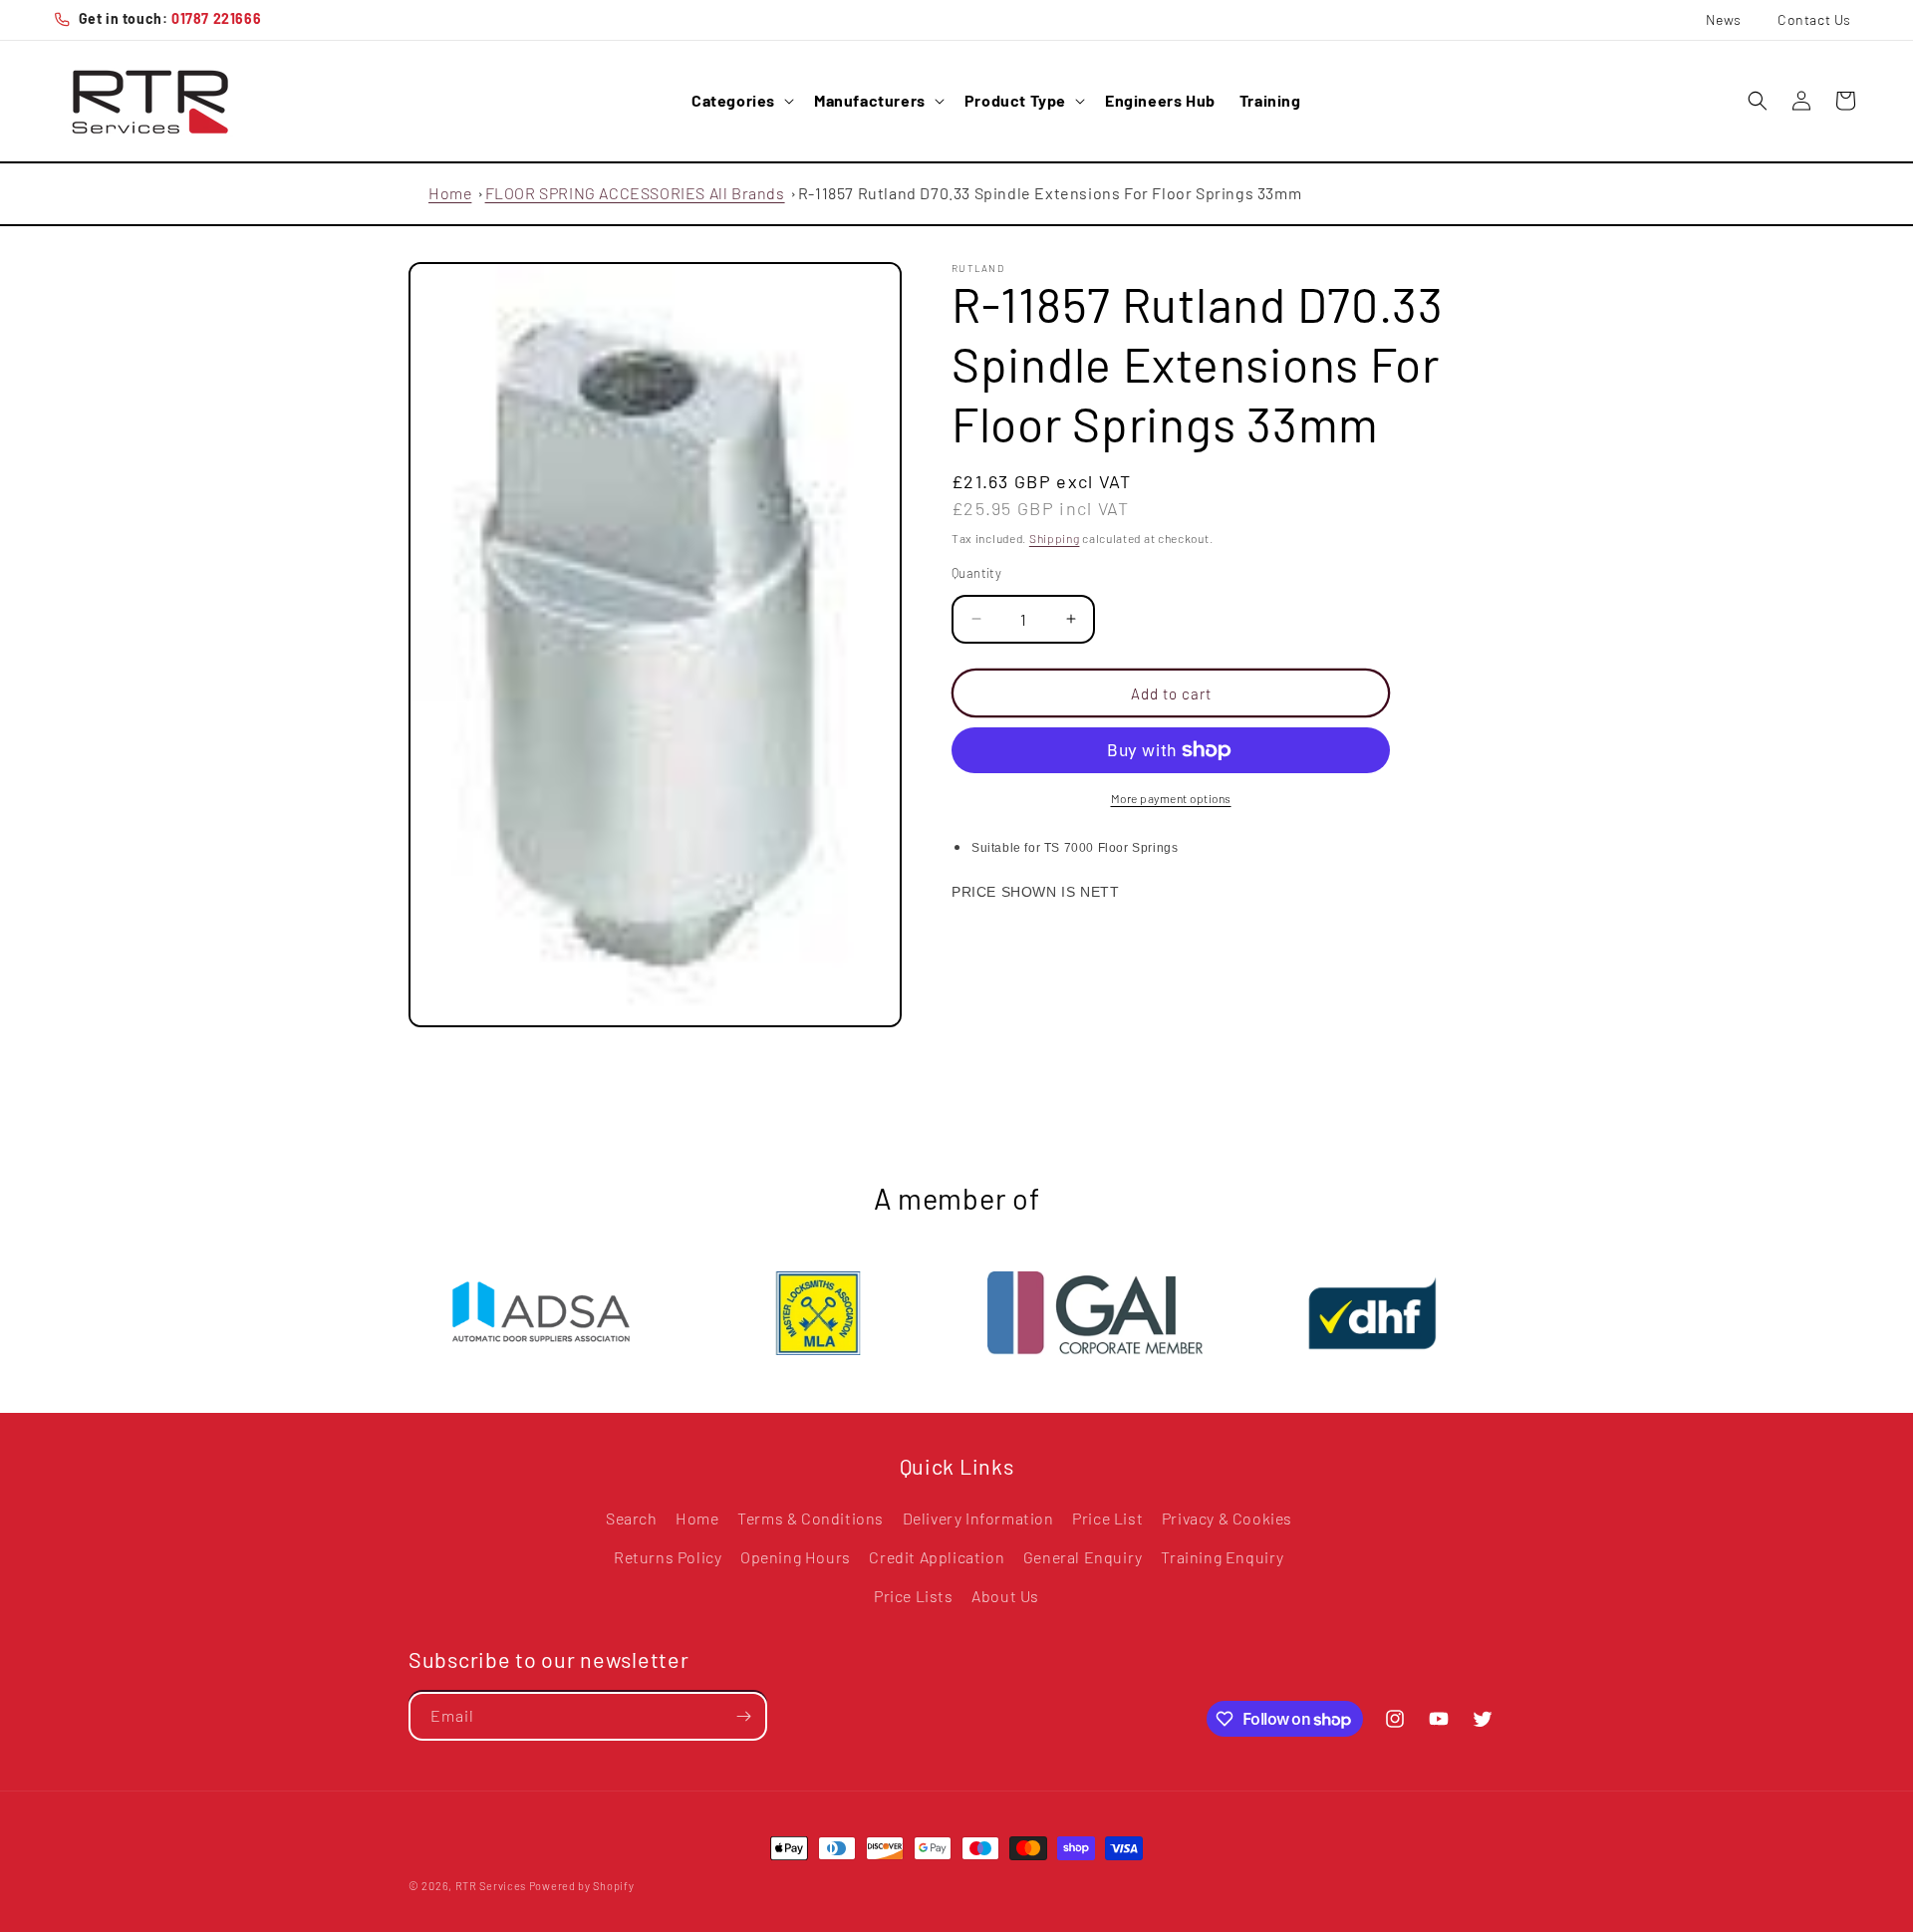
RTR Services (492, 1886)
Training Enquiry (1223, 1557)
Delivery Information (978, 1518)
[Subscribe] (743, 1716)
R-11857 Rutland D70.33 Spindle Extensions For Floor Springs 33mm (1050, 193)
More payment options (1171, 798)
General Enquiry (1083, 1557)
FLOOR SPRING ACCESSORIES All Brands (635, 193)
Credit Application (937, 1557)
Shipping (1055, 538)
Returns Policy (668, 1557)
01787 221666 (216, 18)
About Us (1005, 1596)
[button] (741, 101)
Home (450, 193)
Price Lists (914, 1596)
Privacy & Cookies (1227, 1518)
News (1724, 19)
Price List (1107, 1518)
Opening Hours (796, 1557)
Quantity (976, 572)
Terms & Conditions (811, 1518)
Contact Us (1814, 19)
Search (632, 1518)
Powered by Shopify (582, 1886)
